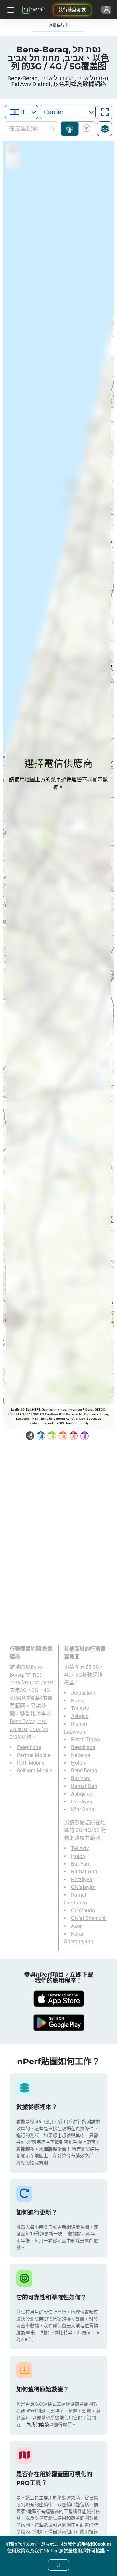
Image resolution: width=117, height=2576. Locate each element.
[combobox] (21, 112)
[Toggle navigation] (10, 10)
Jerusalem (83, 1693)
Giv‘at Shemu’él (89, 1918)
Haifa (78, 1701)
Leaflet (16, 1410)
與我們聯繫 (38, 2424)
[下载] (58, 1999)
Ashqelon (82, 1794)
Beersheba (83, 1747)
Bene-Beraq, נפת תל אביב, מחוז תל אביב (29, 1729)
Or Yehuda (83, 1910)
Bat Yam (81, 1778)
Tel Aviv (80, 1708)
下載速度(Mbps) (85, 129)
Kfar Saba (83, 1809)
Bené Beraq (84, 1771)
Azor (76, 1926)
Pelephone (29, 1747)
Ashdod (80, 1716)
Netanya (81, 1755)
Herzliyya (82, 1802)
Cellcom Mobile (35, 1771)
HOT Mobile (31, 1763)
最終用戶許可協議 (87, 2551)
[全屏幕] (105, 112)
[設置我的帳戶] (106, 10)
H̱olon (78, 1763)
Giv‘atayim (83, 1887)
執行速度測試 (72, 10)
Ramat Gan (84, 1786)
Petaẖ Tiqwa (86, 1740)
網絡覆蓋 (70, 129)
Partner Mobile (34, 1755)
